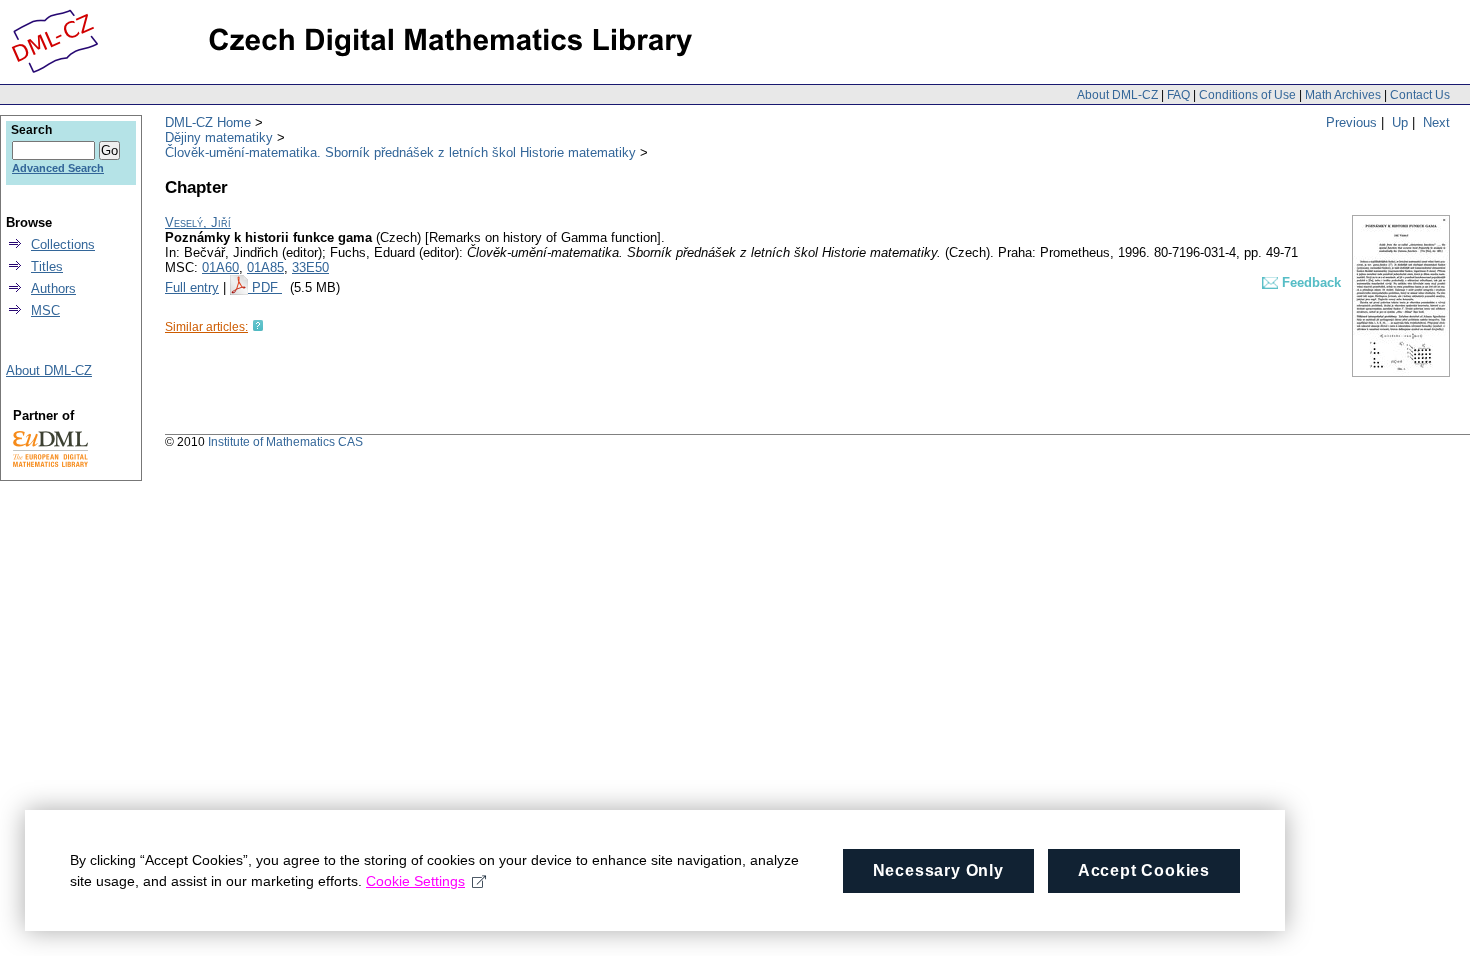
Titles (47, 266)
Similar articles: (206, 327)
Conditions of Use (1247, 95)
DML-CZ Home (208, 122)
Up (1400, 122)
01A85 (265, 267)
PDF (267, 287)
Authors (53, 288)
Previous (1351, 122)
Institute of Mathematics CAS (285, 442)
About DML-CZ (1117, 95)
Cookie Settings (415, 881)
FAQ (1178, 95)
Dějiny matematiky (219, 137)
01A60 (220, 267)
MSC (45, 310)
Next (1436, 122)
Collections (63, 244)
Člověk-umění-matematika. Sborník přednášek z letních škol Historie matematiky (400, 152)
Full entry (192, 287)
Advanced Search (58, 168)
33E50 (310, 267)
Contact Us (1420, 95)
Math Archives (1343, 95)
